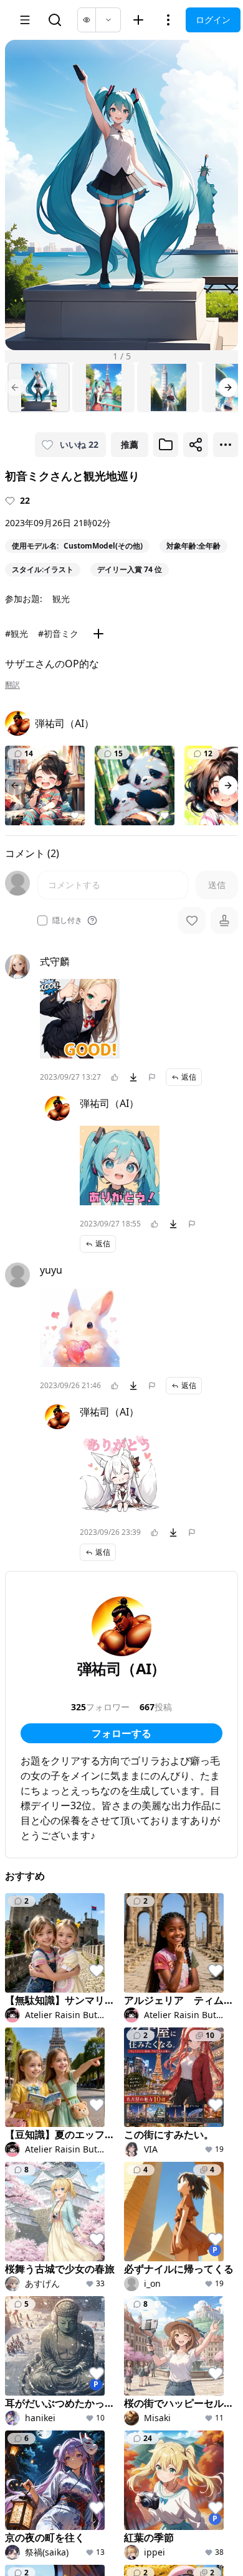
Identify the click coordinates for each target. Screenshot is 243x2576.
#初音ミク (58, 633)
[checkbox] (42, 920)
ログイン (213, 20)
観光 (61, 599)
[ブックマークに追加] (166, 445)
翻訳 (12, 685)
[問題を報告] (152, 1077)
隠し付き (67, 920)
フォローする (121, 1733)
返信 (189, 1077)
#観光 (17, 633)
